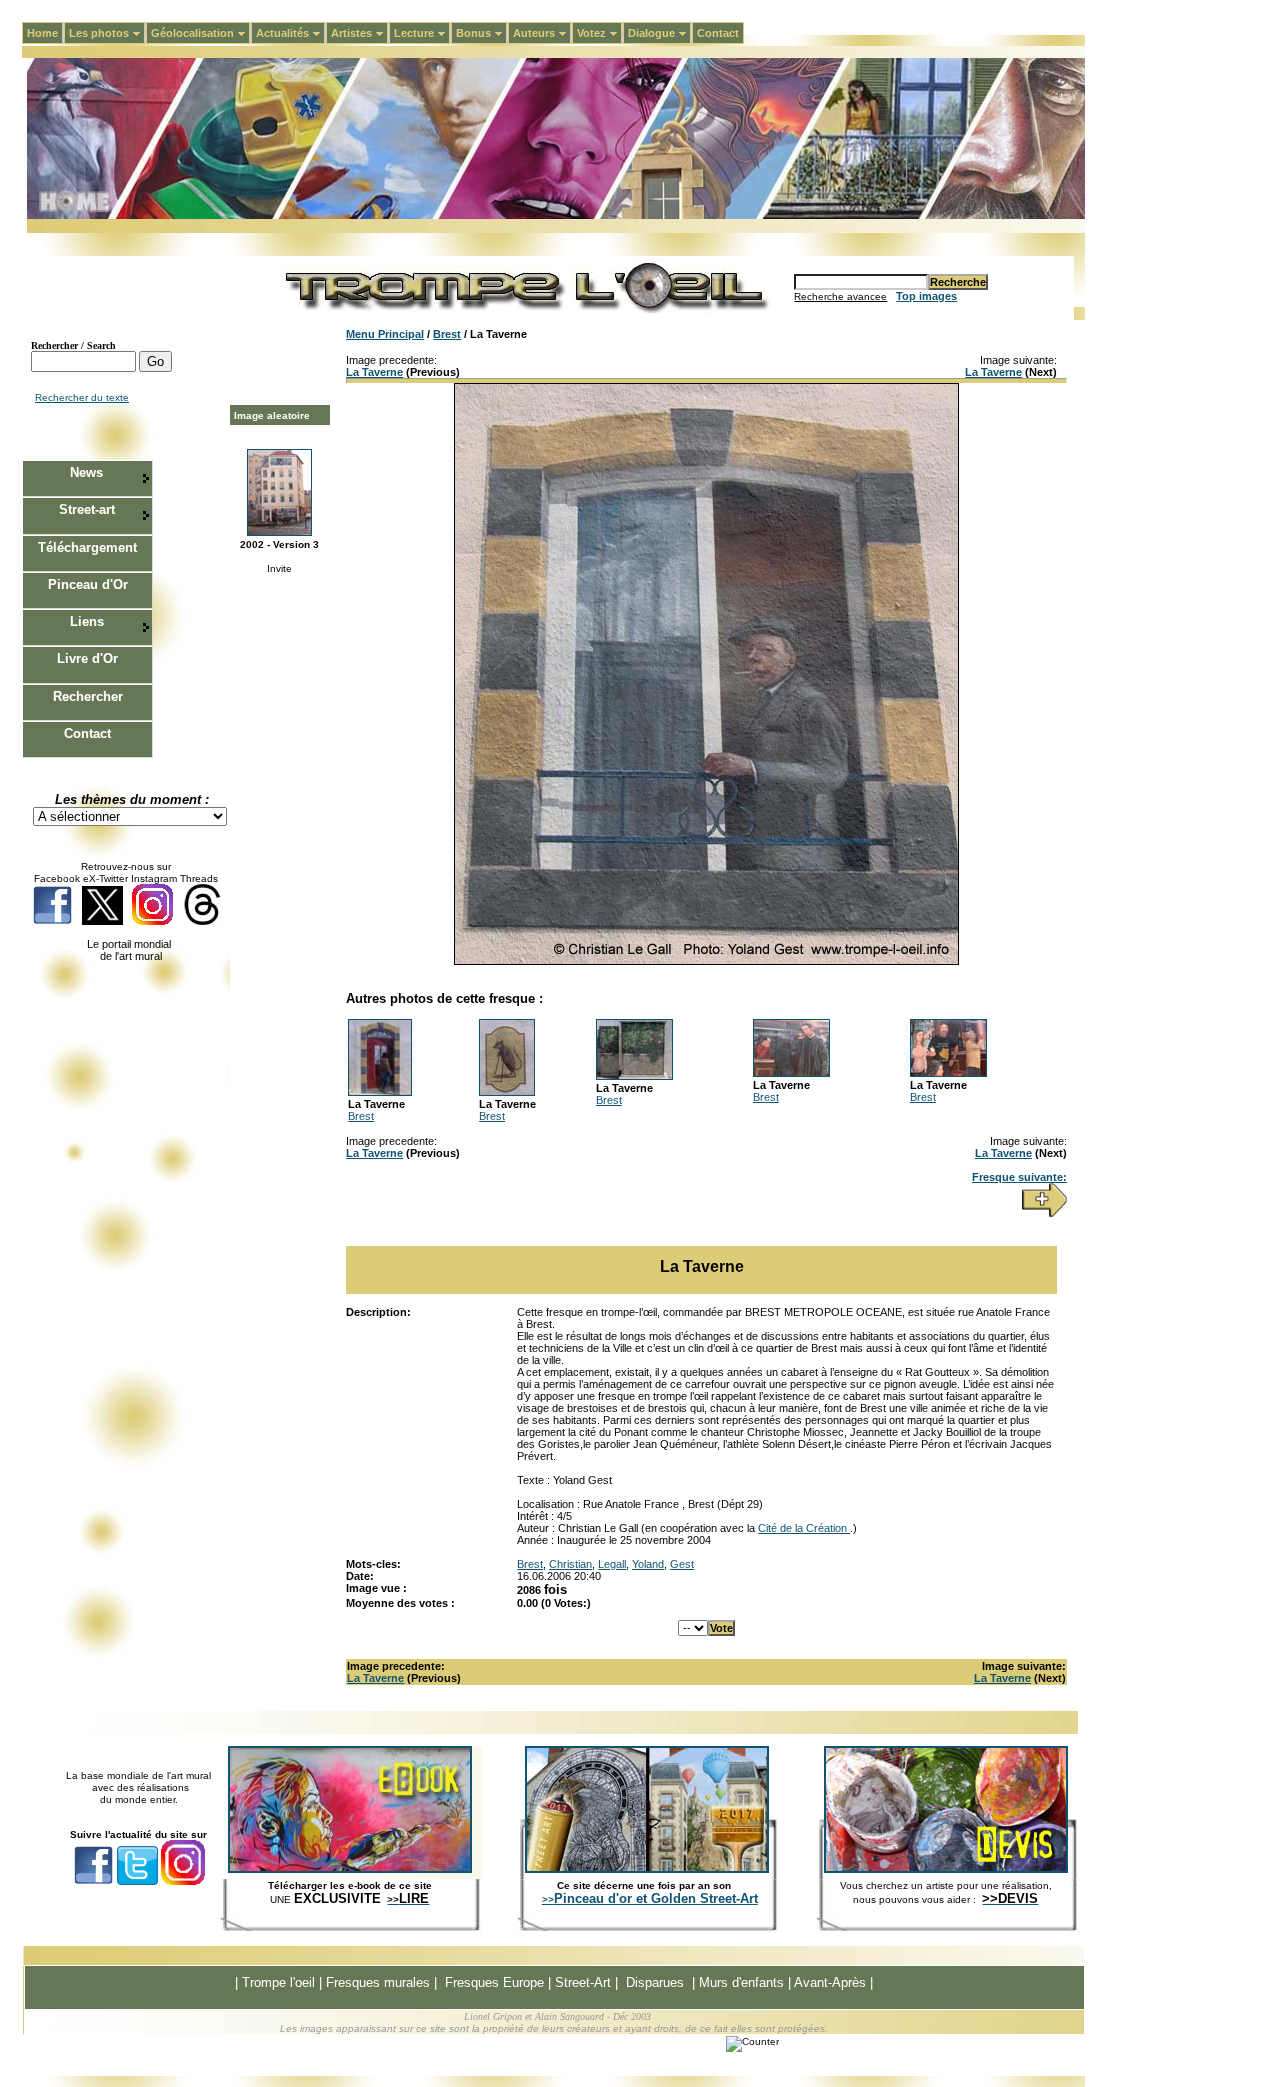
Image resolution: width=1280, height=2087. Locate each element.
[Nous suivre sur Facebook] (52, 921)
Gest (682, 1564)
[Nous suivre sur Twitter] (102, 921)
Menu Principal (385, 334)
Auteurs (542, 33)
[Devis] (946, 1869)
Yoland (648, 1564)
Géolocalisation (200, 33)
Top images (926, 296)
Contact (718, 33)
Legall (612, 1564)
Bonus (481, 33)
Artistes (359, 33)
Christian (570, 1564)
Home (42, 33)
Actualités (290, 33)
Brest (447, 334)
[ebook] (350, 1869)
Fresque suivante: (1019, 1177)
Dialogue (659, 33)
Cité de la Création (804, 1528)
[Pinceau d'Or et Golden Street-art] (647, 1869)
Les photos (107, 33)
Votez (599, 33)
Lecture (422, 33)
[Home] (556, 215)
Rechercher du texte (82, 397)
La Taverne (374, 372)
